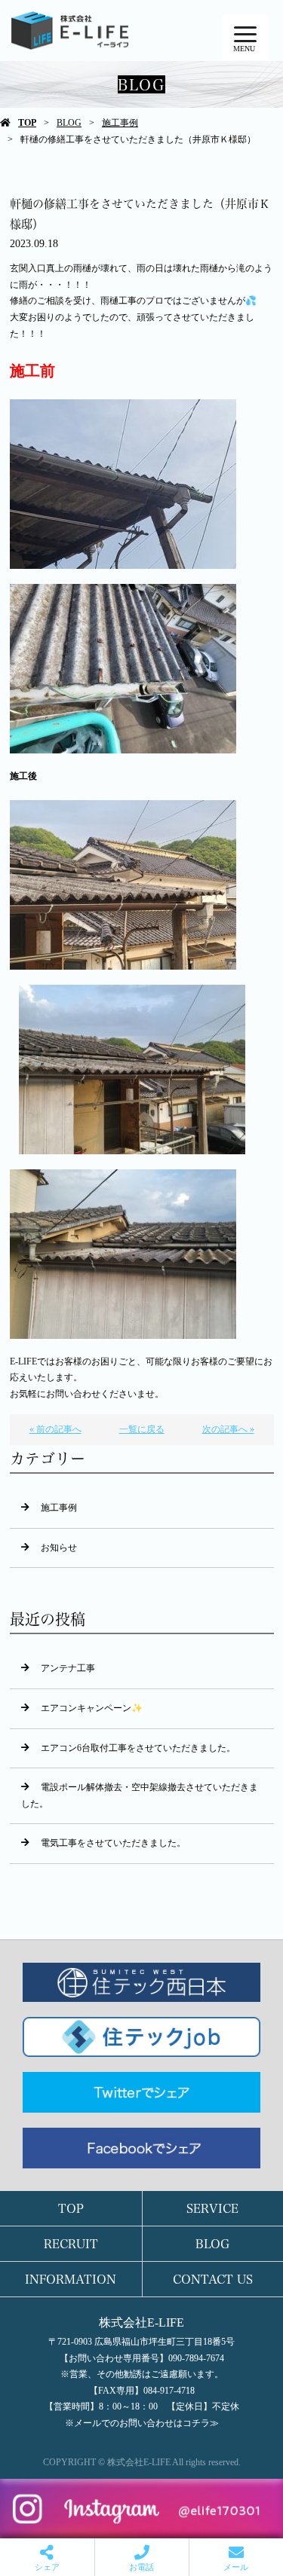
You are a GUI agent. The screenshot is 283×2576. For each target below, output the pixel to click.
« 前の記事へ (55, 1429)
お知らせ (59, 1548)
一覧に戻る (142, 1429)
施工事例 (120, 123)
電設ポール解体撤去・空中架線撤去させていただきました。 (140, 1795)
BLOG (69, 123)
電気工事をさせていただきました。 (113, 1843)
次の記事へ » (228, 1429)
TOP (27, 123)
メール (236, 2567)
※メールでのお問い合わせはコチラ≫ (142, 2423)
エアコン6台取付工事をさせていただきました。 (138, 1748)
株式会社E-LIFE (141, 2322)
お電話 (141, 2567)
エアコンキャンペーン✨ (92, 1708)
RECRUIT (71, 2243)
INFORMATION (71, 2279)
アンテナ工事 (68, 1668)
